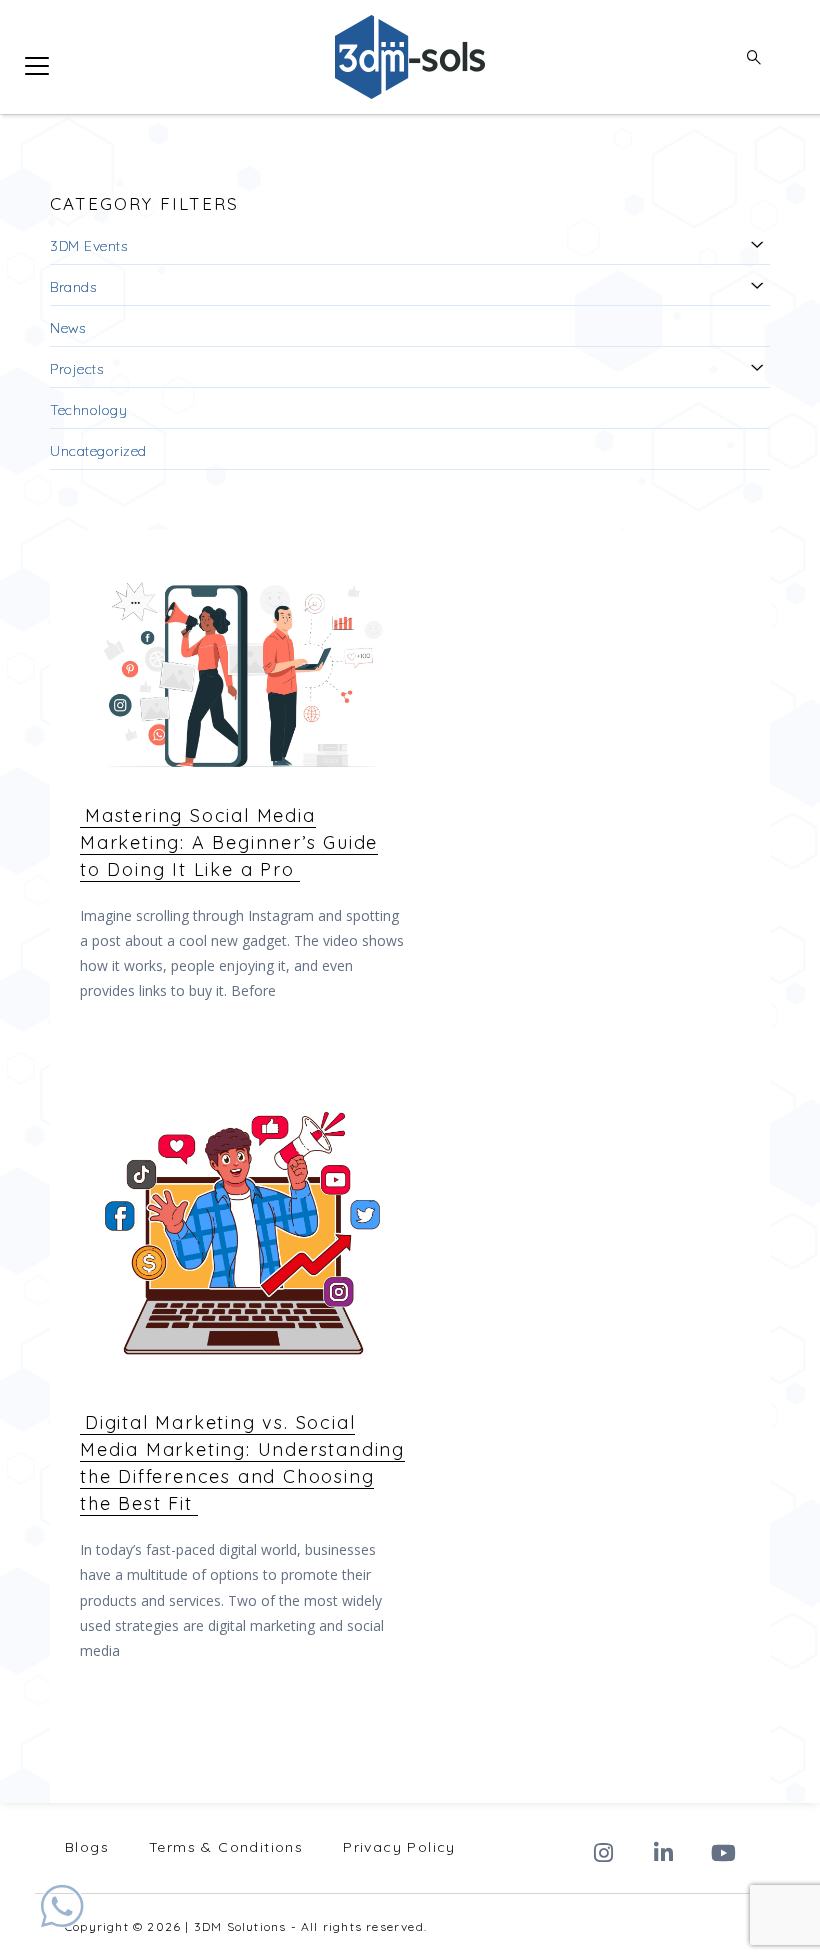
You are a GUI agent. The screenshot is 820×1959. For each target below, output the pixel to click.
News (67, 328)
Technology (88, 410)
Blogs (87, 1847)
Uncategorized (98, 451)
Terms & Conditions (226, 1847)
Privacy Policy (399, 1847)
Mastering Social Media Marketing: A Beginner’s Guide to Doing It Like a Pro (229, 842)
